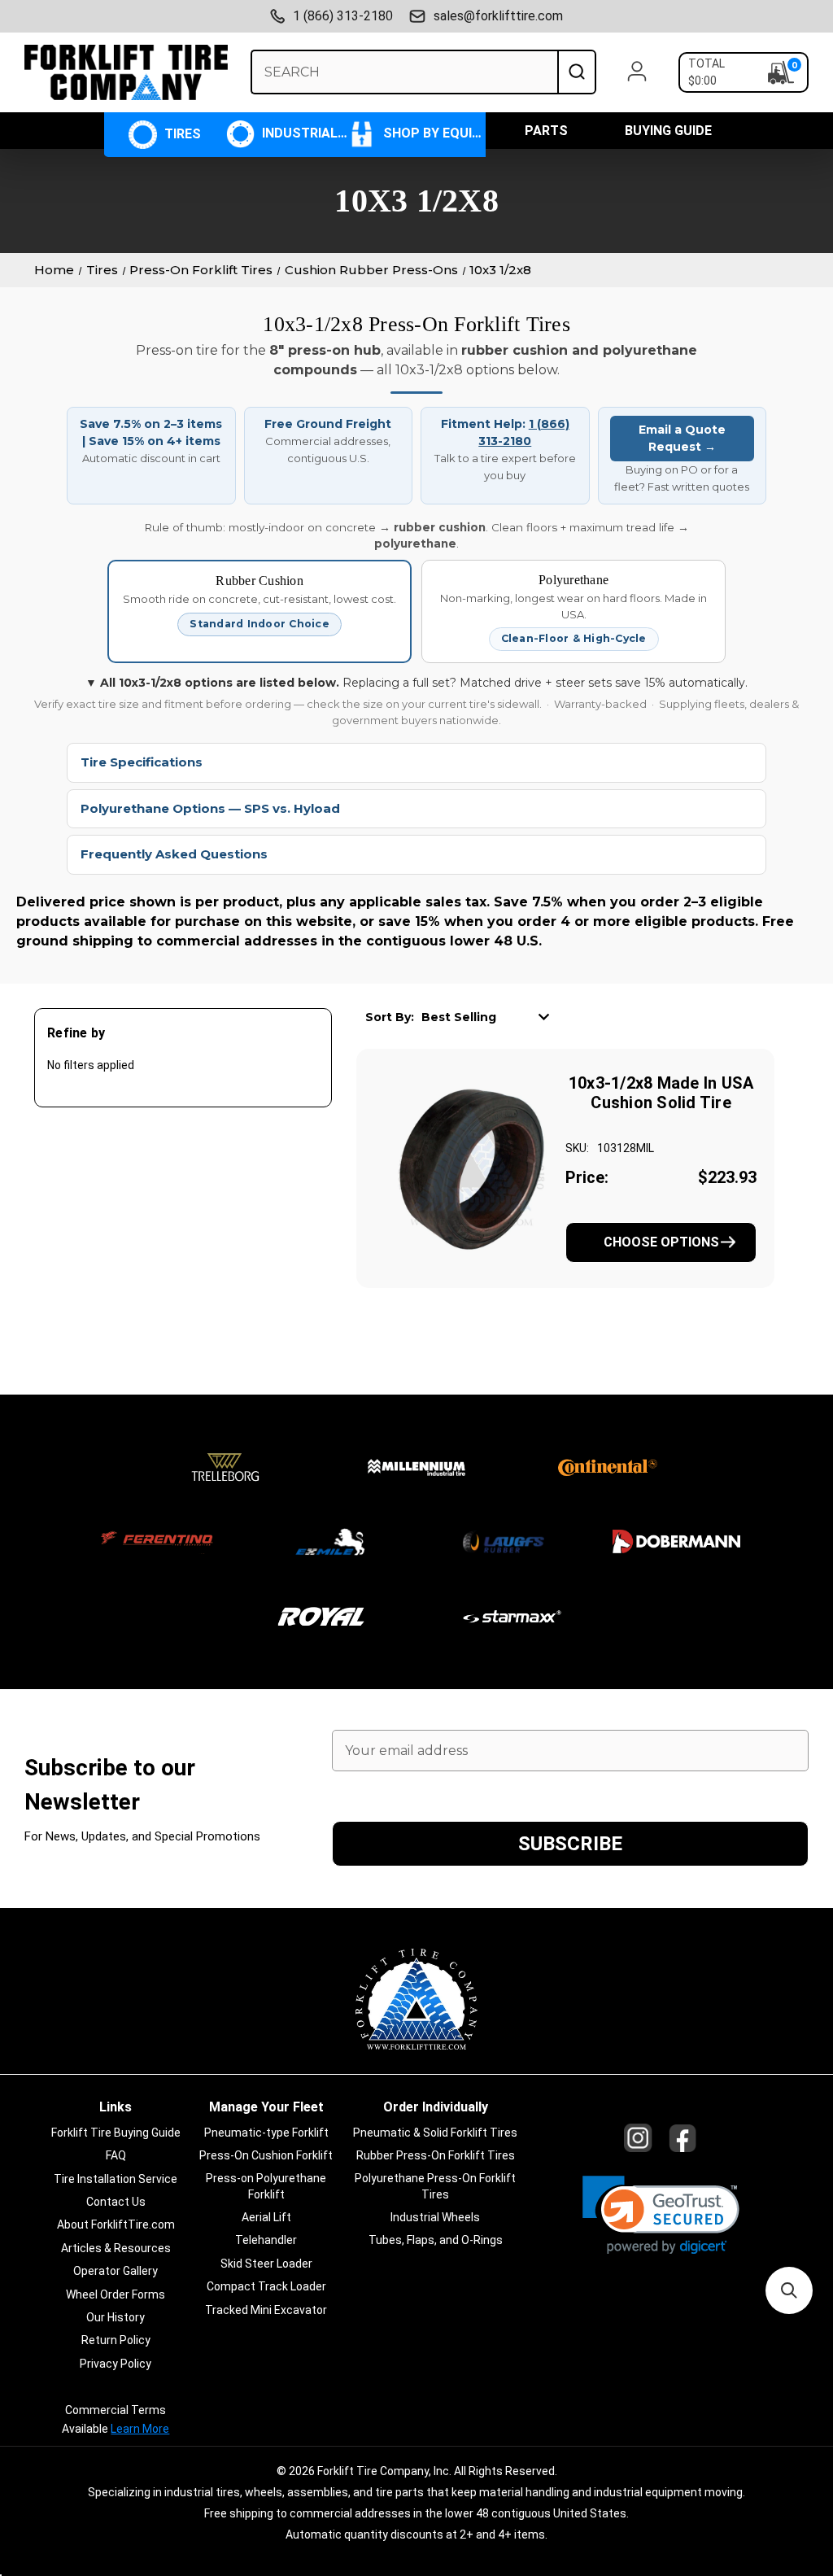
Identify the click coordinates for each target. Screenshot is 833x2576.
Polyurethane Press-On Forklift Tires (435, 2186)
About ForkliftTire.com (116, 2225)
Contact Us (116, 2202)
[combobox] (404, 72)
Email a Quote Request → (682, 438)
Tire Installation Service (116, 2179)
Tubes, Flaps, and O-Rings (436, 2240)
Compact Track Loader (266, 2286)
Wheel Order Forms (116, 2294)
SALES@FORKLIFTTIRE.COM (498, 16)
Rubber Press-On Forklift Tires (436, 2155)
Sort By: (390, 1017)
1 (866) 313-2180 (343, 16)
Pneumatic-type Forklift (266, 2133)
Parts (546, 131)
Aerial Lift (266, 2217)
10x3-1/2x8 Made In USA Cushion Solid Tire (661, 1093)
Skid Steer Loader (266, 2264)
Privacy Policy (116, 2364)
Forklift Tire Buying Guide (116, 2133)
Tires (181, 134)
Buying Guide (668, 131)
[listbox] (491, 1016)
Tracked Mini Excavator (266, 2310)
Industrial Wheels (303, 133)
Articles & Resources (116, 2248)
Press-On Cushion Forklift (266, 2155)
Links (116, 2107)
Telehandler (266, 2240)
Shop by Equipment (432, 133)
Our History (116, 2317)
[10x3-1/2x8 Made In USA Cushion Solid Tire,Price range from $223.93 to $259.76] (470, 1168)
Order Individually (436, 2107)
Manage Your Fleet (266, 2107)
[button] (661, 2215)
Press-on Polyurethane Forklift (266, 2186)
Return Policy (116, 2340)
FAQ (116, 2155)
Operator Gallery (116, 2271)
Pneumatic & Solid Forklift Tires (435, 2133)
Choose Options (661, 1242)
